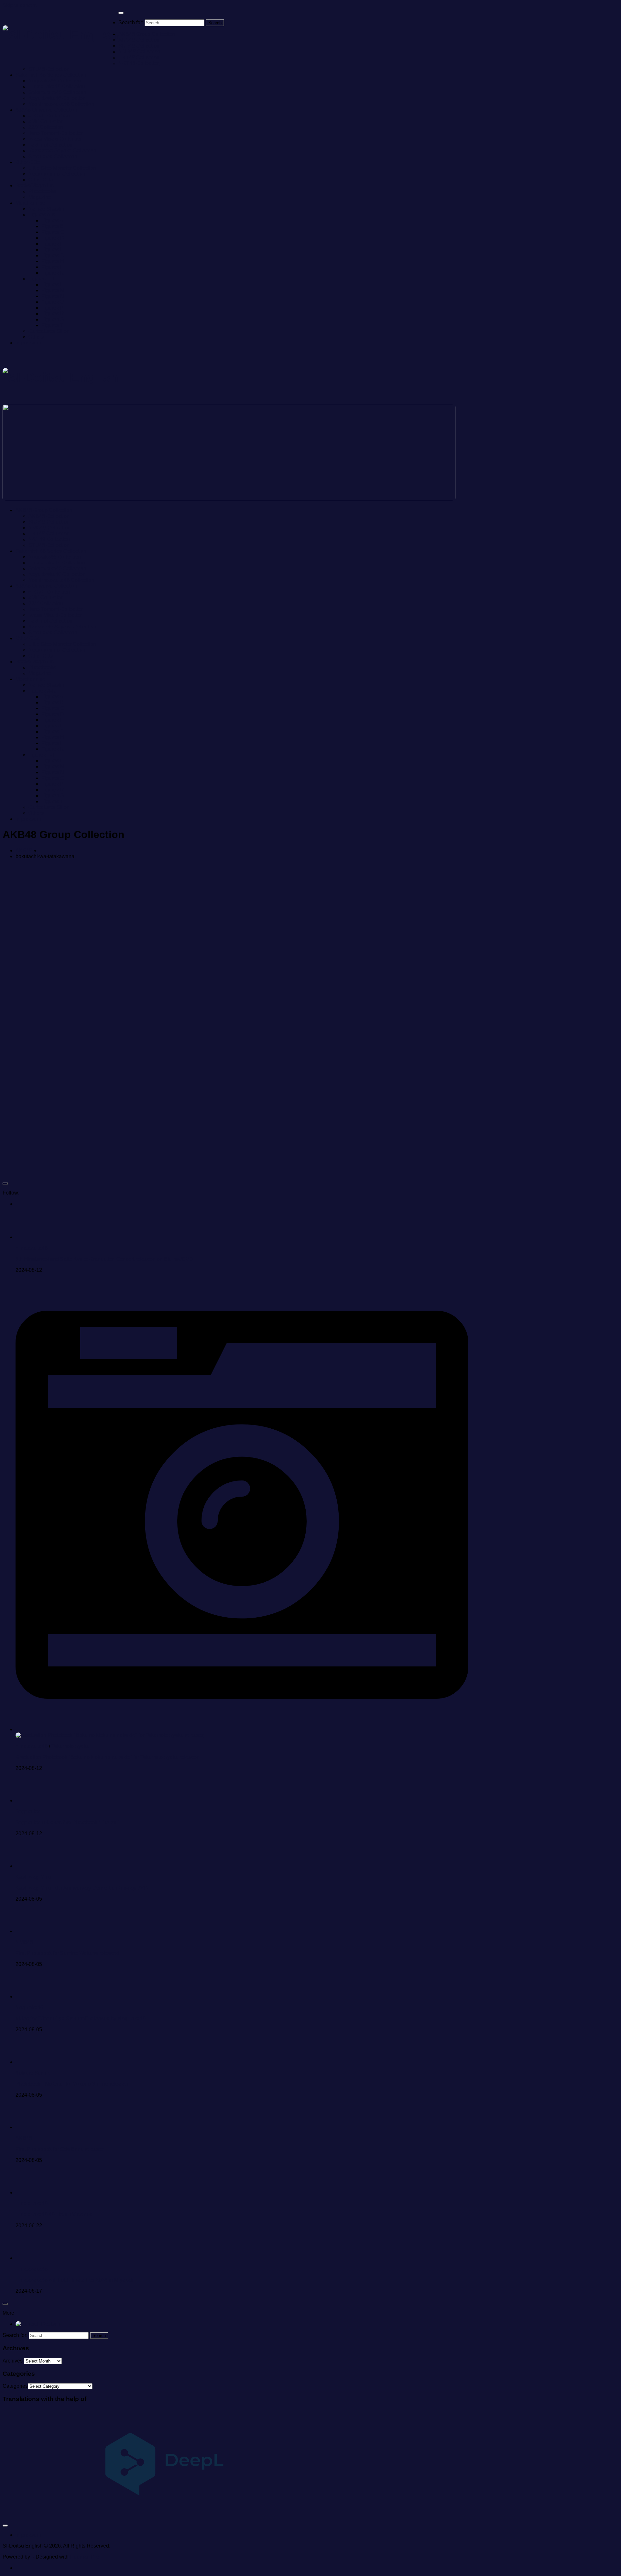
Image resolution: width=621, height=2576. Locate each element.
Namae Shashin (47, 209)
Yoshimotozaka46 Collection (61, 104)
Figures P (53, 308)
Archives (13, 2361)
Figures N (53, 296)
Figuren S (53, 319)
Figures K (53, 273)
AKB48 (24, 851)
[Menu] (121, 13)
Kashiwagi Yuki (33, 1877)
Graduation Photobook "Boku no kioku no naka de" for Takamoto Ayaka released (108, 1757)
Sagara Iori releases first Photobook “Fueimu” (67, 1823)
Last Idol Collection (50, 145)
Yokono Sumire (33, 2073)
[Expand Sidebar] (5, 1184)
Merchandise (30, 203)
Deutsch (50, 2324)
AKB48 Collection (139, 40)
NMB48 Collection (139, 52)
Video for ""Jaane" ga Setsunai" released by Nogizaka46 (81, 2019)
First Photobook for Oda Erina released (60, 2149)
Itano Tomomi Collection (56, 133)
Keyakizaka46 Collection (57, 98)
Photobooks (42, 191)
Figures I (51, 267)
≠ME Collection (46, 121)
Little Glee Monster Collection (62, 168)
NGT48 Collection (139, 63)
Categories (15, 2386)
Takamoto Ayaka (70, 1746)
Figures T (52, 325)
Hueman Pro (84, 2557)
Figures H (53, 261)
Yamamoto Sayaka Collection (62, 151)
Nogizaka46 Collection (55, 81)
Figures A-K (42, 215)
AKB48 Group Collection (147, 34)
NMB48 (24, 1942)
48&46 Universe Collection (46, 110)
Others (36, 337)
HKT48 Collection (139, 57)
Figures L (52, 284)
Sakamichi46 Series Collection (51, 75)
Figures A (52, 220)
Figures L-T (42, 279)
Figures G (53, 255)
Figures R (53, 314)
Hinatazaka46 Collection (57, 87)
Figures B (53, 226)
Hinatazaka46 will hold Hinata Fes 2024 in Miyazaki (75, 2280)
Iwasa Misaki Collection (56, 139)
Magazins (40, 197)
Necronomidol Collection (57, 174)
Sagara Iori (28, 1812)
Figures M (53, 290)
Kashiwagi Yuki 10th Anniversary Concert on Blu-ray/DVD (82, 1888)
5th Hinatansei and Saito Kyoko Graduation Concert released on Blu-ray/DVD (104, 1259)
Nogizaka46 (29, 2008)
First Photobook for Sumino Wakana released (67, 1953)
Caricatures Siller (48, 331)
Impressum (28, 343)
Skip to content (20, 5)
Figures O (53, 302)
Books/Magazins (35, 186)
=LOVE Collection (49, 116)
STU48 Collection (49, 69)
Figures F (52, 250)
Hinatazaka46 (32, 1248)
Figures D (53, 238)
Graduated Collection (53, 156)
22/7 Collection (46, 127)
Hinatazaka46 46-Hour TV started (54, 2215)
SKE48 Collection (139, 46)
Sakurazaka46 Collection (57, 92)
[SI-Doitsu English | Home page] (60, 35)
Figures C (53, 232)
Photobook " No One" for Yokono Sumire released (73, 2084)
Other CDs (28, 162)
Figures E (53, 244)
